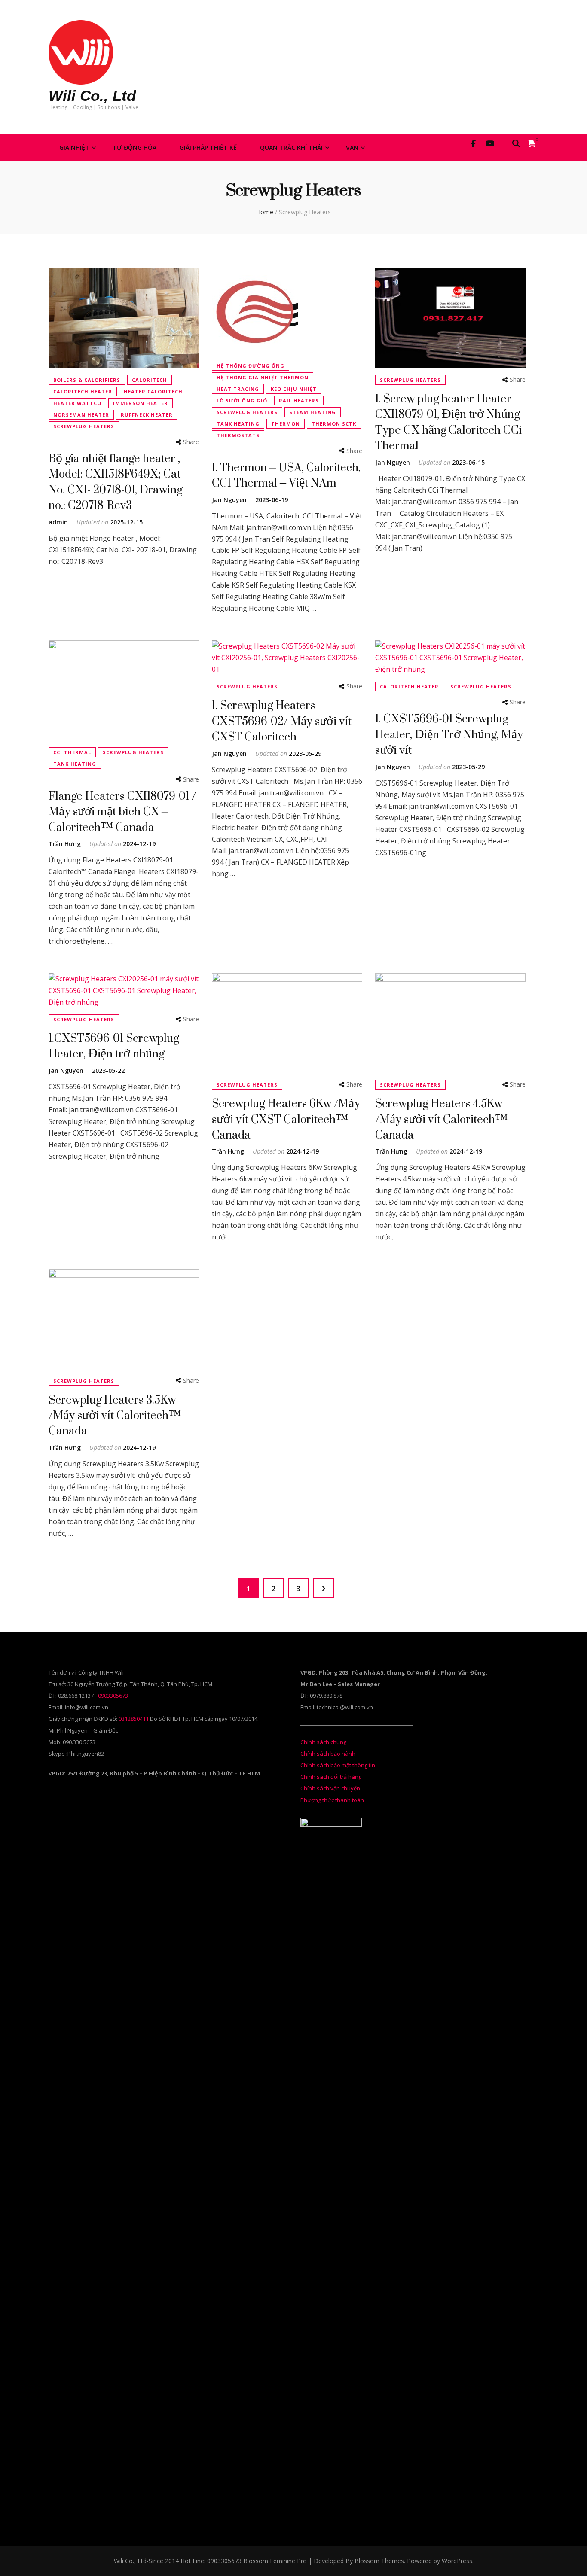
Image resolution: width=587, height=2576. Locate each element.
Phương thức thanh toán (332, 1800)
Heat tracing (238, 389)
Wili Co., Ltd (92, 96)
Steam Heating (313, 412)
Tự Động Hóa (135, 148)
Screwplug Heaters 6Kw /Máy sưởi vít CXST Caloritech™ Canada (286, 1119)
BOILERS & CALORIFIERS (87, 380)
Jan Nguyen (229, 500)
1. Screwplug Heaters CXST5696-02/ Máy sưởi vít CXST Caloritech (282, 721)
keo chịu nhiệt (294, 389)
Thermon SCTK (334, 424)
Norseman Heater (81, 415)
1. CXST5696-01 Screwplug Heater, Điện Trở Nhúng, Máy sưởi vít (449, 734)
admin (58, 522)
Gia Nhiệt (74, 148)
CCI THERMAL (72, 752)
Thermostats (238, 435)
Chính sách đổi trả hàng (331, 1777)
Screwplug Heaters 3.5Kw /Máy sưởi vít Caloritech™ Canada (115, 1415)
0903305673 (113, 1696)
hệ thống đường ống (251, 366)
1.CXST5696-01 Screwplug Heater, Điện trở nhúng (114, 1046)
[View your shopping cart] (532, 143)
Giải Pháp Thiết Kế (208, 148)
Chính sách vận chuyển (330, 1788)
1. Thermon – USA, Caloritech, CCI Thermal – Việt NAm (286, 475)
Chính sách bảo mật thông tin (338, 1765)
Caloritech (150, 380)
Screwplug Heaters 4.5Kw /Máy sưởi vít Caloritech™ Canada (441, 1119)
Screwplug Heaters (84, 426)
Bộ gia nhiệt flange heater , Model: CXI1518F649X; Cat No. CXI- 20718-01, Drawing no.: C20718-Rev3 (115, 481)
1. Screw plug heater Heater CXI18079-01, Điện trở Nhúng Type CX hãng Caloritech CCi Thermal (448, 422)
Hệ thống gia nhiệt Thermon (263, 377)
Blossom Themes (378, 2561)
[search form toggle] (516, 143)
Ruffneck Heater (147, 415)
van (352, 148)
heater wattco (77, 403)
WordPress (457, 2561)
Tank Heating (238, 424)
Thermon (286, 424)
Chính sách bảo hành (328, 1754)
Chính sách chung (323, 1742)
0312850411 (134, 1719)
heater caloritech (153, 391)
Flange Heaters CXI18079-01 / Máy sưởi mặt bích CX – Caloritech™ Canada (122, 811)
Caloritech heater (83, 391)
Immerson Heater (141, 403)
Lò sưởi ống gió (242, 400)
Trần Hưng (65, 844)
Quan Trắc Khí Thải (291, 148)
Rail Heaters (299, 400)
